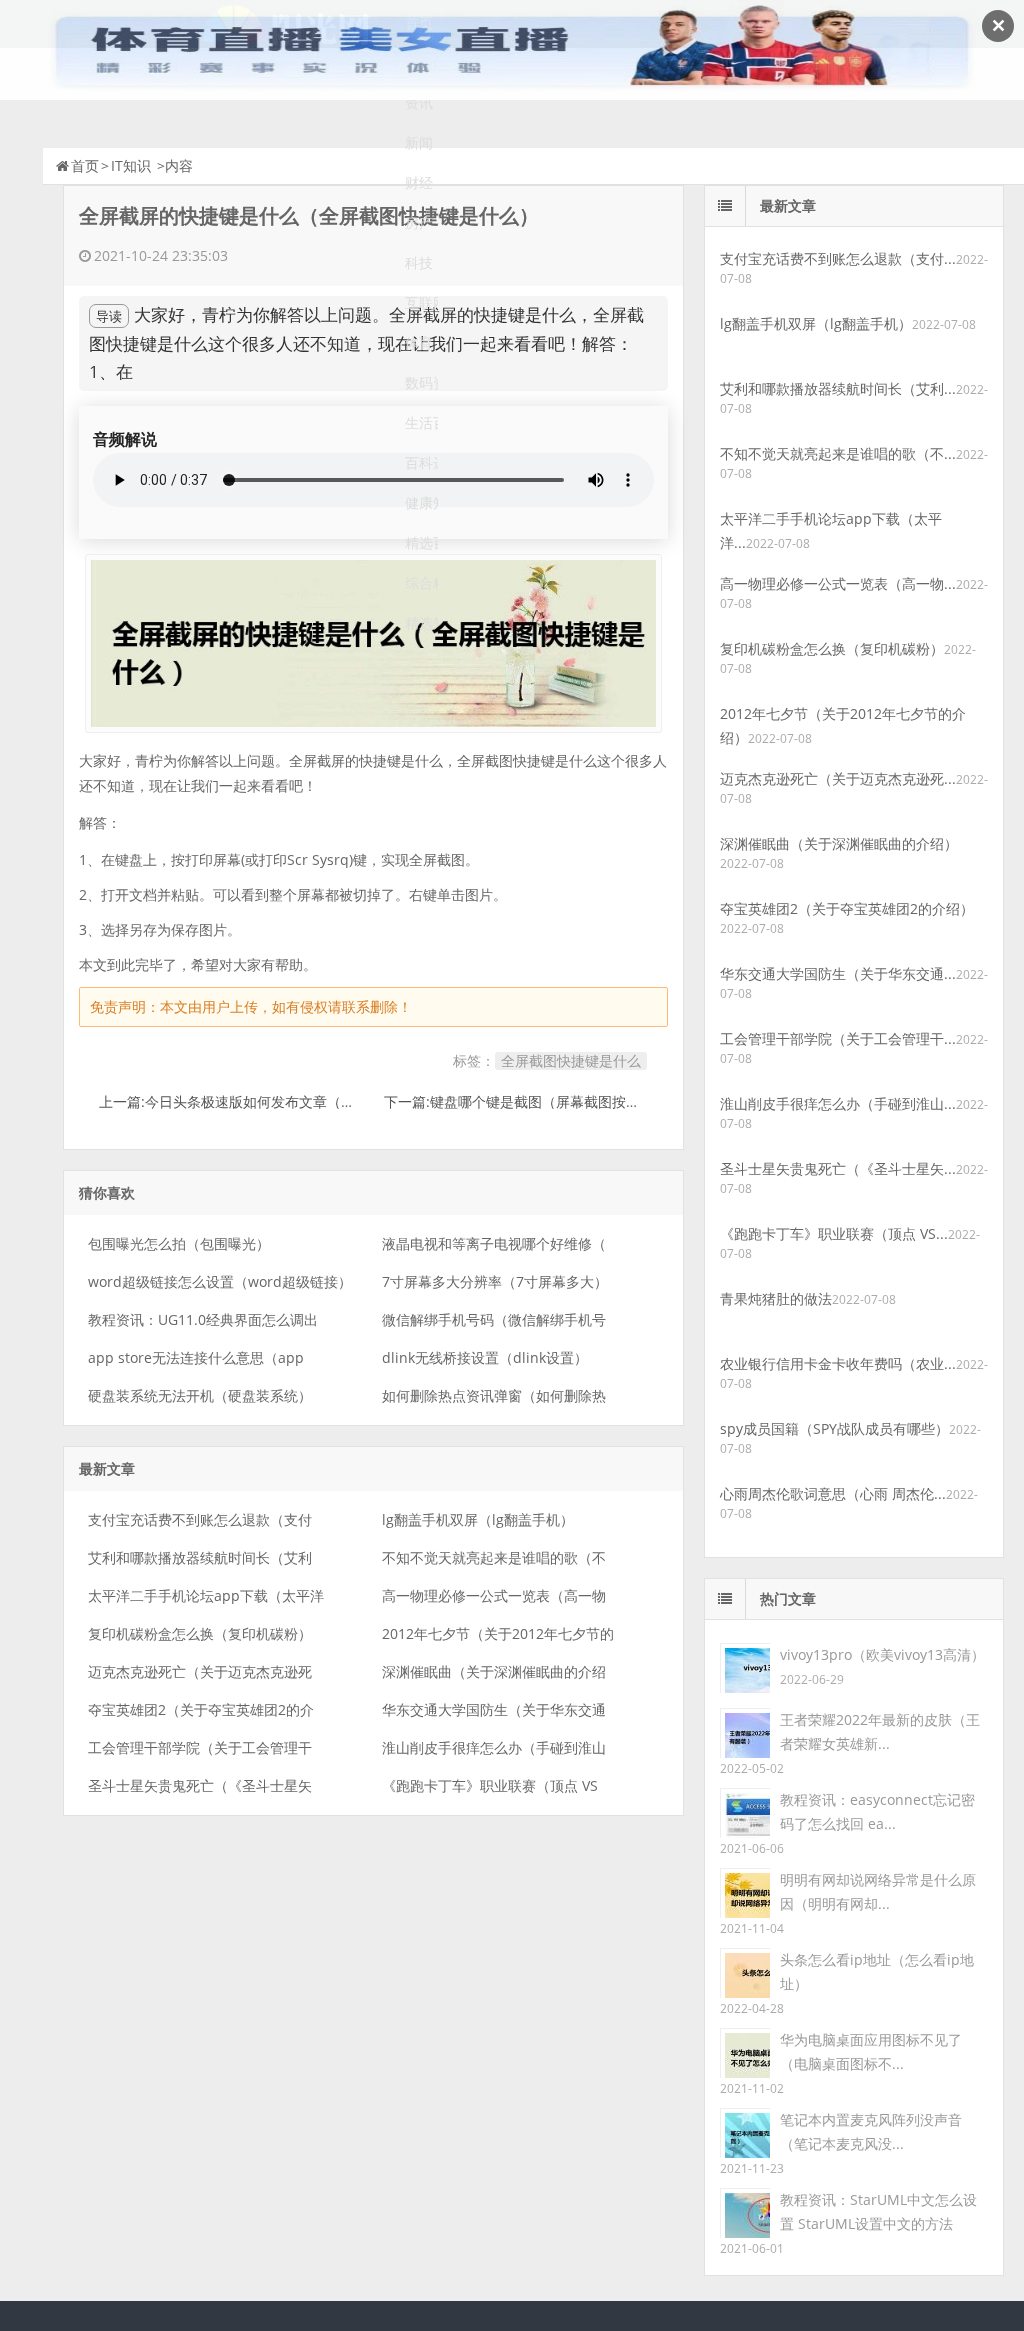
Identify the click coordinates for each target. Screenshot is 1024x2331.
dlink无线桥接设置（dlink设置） (485, 1357)
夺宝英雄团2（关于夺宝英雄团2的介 (201, 1709)
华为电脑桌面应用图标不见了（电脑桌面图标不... (871, 2051)
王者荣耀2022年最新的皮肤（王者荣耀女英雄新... (880, 1731)
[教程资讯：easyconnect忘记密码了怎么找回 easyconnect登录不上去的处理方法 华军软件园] (745, 1811)
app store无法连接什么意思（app (196, 1357)
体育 (419, 342)
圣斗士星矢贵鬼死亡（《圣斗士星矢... (838, 1168)
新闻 (419, 142)
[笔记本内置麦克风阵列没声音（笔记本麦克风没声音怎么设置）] (745, 2131)
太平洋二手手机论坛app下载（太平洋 (206, 1595)
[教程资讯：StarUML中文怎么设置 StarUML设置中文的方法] (745, 2211)
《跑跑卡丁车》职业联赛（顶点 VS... (834, 1233)
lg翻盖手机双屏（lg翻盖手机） (478, 1519)
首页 (85, 165)
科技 (419, 262)
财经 (419, 182)
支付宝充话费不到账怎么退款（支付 (200, 1519)
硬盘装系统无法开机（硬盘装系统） (200, 1395)
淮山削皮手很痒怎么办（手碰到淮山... (838, 1103)
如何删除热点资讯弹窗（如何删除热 (494, 1395)
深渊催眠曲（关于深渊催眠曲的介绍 (494, 1671)
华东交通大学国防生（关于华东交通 (494, 1709)
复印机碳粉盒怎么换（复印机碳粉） (200, 1633)
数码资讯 (421, 382)
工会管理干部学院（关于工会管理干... (838, 1038)
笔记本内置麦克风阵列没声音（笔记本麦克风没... (871, 2131)
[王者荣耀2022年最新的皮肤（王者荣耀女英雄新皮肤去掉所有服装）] (745, 1731)
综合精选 (421, 582)
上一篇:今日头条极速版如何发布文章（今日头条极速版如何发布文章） (318, 1101)
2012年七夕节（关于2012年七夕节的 (498, 1633)
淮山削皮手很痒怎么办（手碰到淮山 (494, 1747)
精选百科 (421, 542)
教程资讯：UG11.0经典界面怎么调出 (203, 1319)
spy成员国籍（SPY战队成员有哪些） (834, 1428)
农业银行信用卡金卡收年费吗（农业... (838, 1363)
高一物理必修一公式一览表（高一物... (838, 583)
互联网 (421, 302)
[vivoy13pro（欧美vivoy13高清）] (745, 1666)
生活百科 (421, 422)
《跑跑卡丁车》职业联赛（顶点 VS (490, 1785)
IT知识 (131, 165)
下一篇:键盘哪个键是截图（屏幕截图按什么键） (533, 1101)
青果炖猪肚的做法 (776, 1298)
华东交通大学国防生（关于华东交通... (838, 973)
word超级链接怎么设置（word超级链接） (220, 1281)
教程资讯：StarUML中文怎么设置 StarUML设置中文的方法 (878, 2211)
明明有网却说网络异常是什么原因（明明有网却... (878, 1891)
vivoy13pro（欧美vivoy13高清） (882, 1654)
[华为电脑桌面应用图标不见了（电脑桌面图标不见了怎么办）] (745, 2051)
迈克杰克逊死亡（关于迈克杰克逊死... (838, 778)
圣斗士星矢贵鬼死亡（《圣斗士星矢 (200, 1785)
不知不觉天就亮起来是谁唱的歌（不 (494, 1557)
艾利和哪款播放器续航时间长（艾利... (838, 388)
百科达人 (421, 462)
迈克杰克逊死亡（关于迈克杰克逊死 (200, 1671)
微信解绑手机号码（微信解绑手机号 (494, 1319)
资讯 (419, 102)
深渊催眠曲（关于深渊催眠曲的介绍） (839, 843)
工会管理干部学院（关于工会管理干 (200, 1747)
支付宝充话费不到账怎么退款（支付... (838, 258)
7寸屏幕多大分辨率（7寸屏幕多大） (495, 1281)
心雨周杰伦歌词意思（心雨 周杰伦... (833, 1493)
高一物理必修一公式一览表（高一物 (494, 1595)
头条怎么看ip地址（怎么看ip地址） (877, 1971)
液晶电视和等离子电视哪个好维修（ (494, 1243)
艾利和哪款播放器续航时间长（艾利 (200, 1557)
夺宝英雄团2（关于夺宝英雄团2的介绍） (847, 908)
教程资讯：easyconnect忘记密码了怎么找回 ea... (877, 1811)
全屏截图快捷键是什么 (571, 1061)
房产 (419, 222)
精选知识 (421, 622)
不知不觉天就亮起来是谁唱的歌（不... (838, 453)
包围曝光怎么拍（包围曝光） (179, 1243)
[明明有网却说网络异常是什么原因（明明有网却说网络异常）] (745, 1891)
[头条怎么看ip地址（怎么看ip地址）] (745, 1971)
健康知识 (421, 502)
